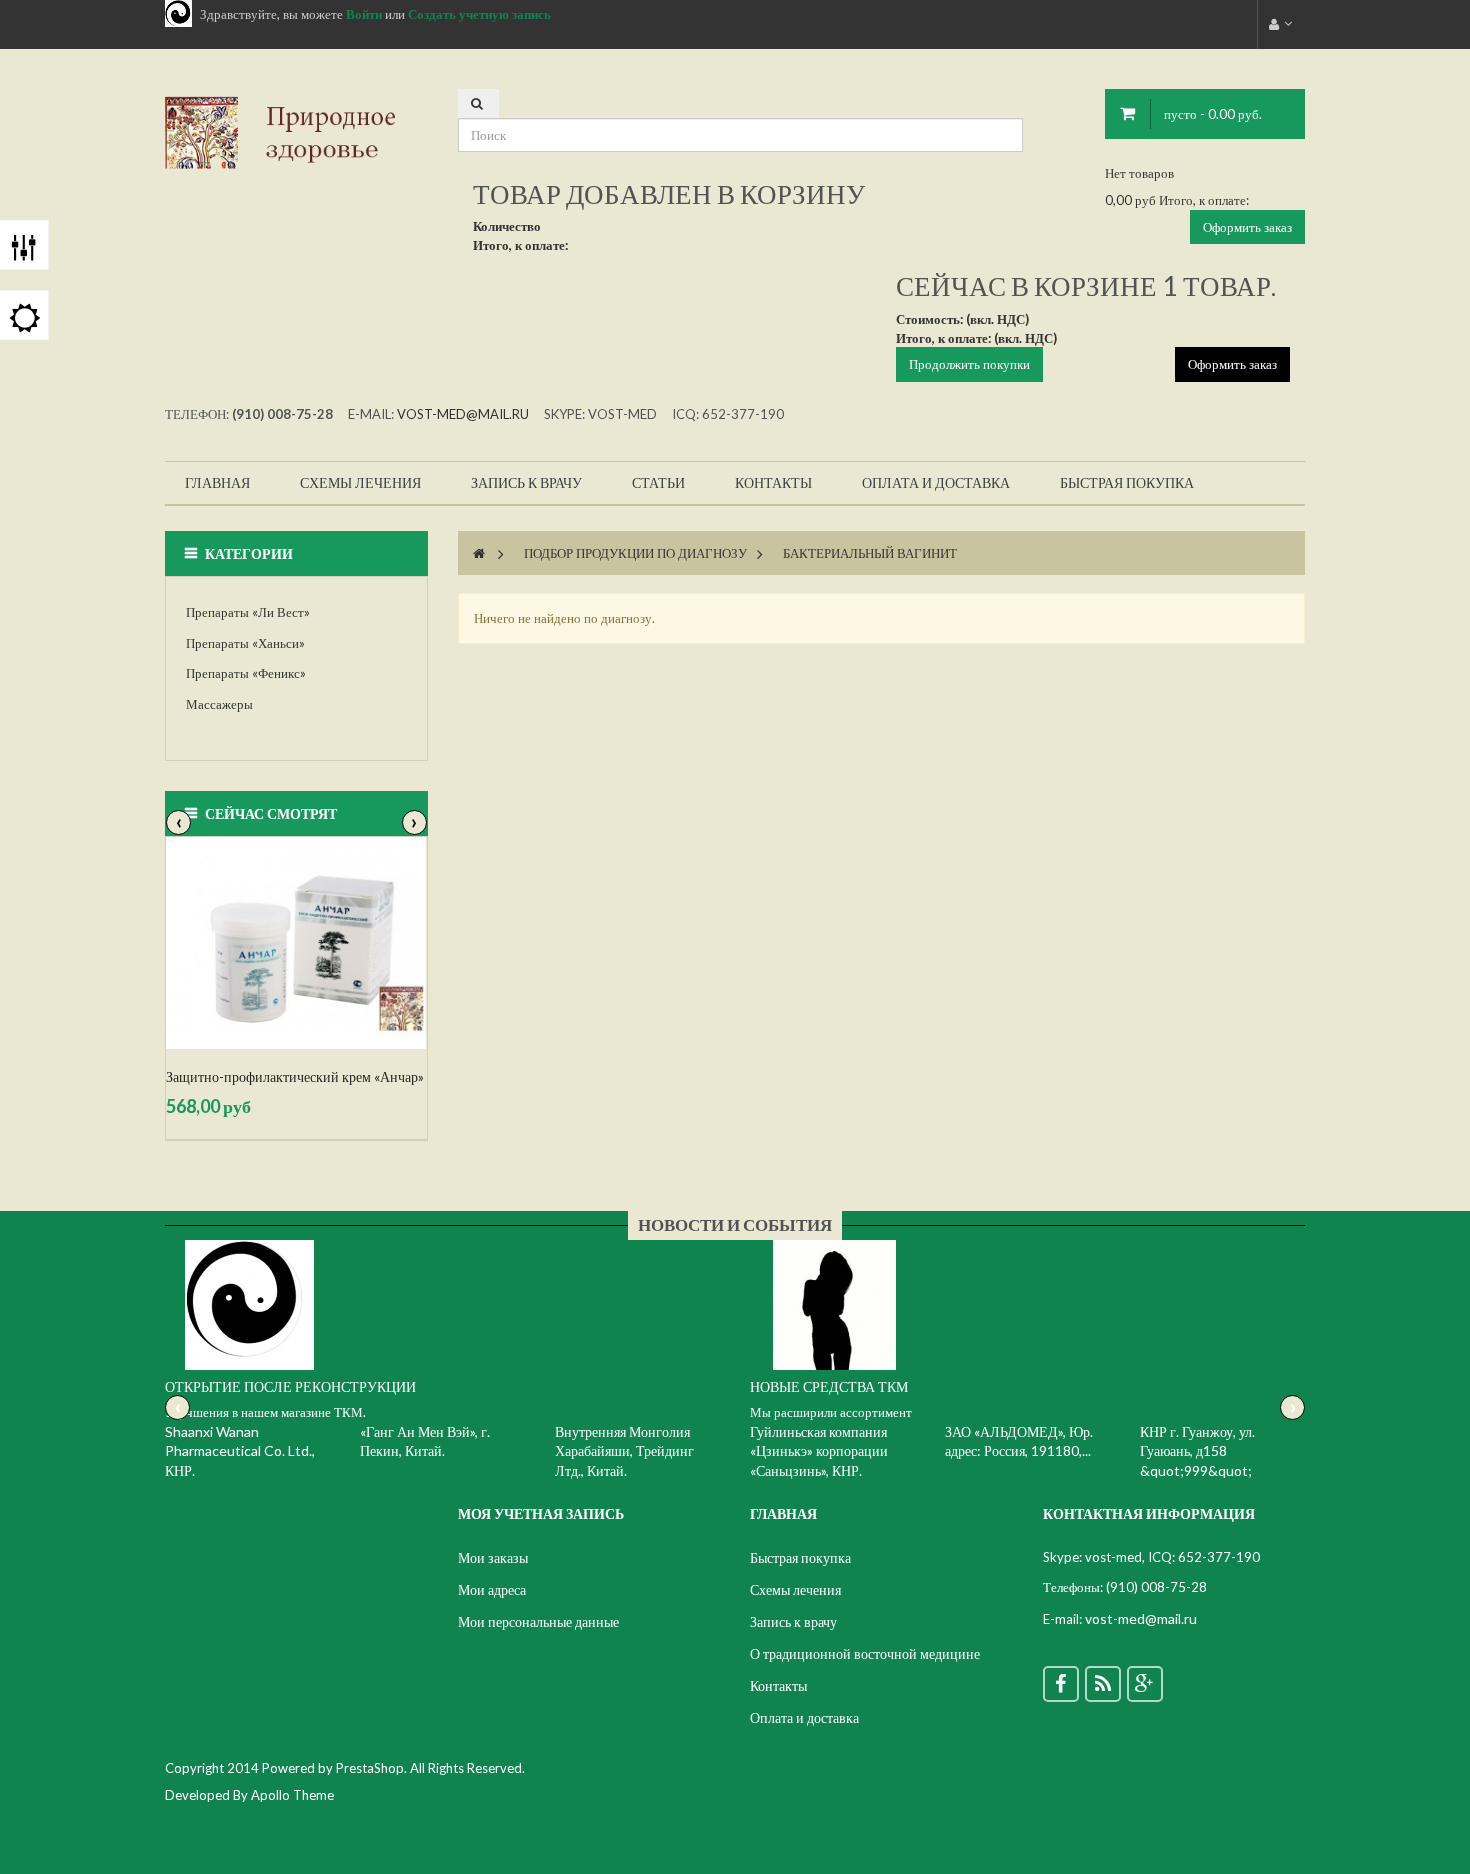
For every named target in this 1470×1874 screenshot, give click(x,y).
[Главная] (479, 553)
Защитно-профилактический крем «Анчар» (295, 1076)
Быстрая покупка (800, 1557)
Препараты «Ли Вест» (248, 612)
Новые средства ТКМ (829, 1386)
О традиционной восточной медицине (865, 1653)
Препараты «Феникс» (246, 673)
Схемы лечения (795, 1589)
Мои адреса (492, 1589)
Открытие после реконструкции (290, 1386)
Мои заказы (493, 1557)
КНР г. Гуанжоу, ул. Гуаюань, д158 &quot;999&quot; (1197, 1451)
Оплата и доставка (804, 1717)
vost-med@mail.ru (463, 414)
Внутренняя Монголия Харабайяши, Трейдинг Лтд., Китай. (624, 1451)
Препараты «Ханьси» (245, 643)
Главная (783, 1513)
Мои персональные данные (538, 1621)
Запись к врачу (793, 1621)
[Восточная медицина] (296, 131)
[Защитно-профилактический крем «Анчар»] (296, 943)
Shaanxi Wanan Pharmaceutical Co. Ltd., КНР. (240, 1451)
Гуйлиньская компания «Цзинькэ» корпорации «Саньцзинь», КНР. (819, 1451)
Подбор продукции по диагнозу (635, 553)
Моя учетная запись (541, 1513)
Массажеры (219, 704)
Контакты (778, 1685)
